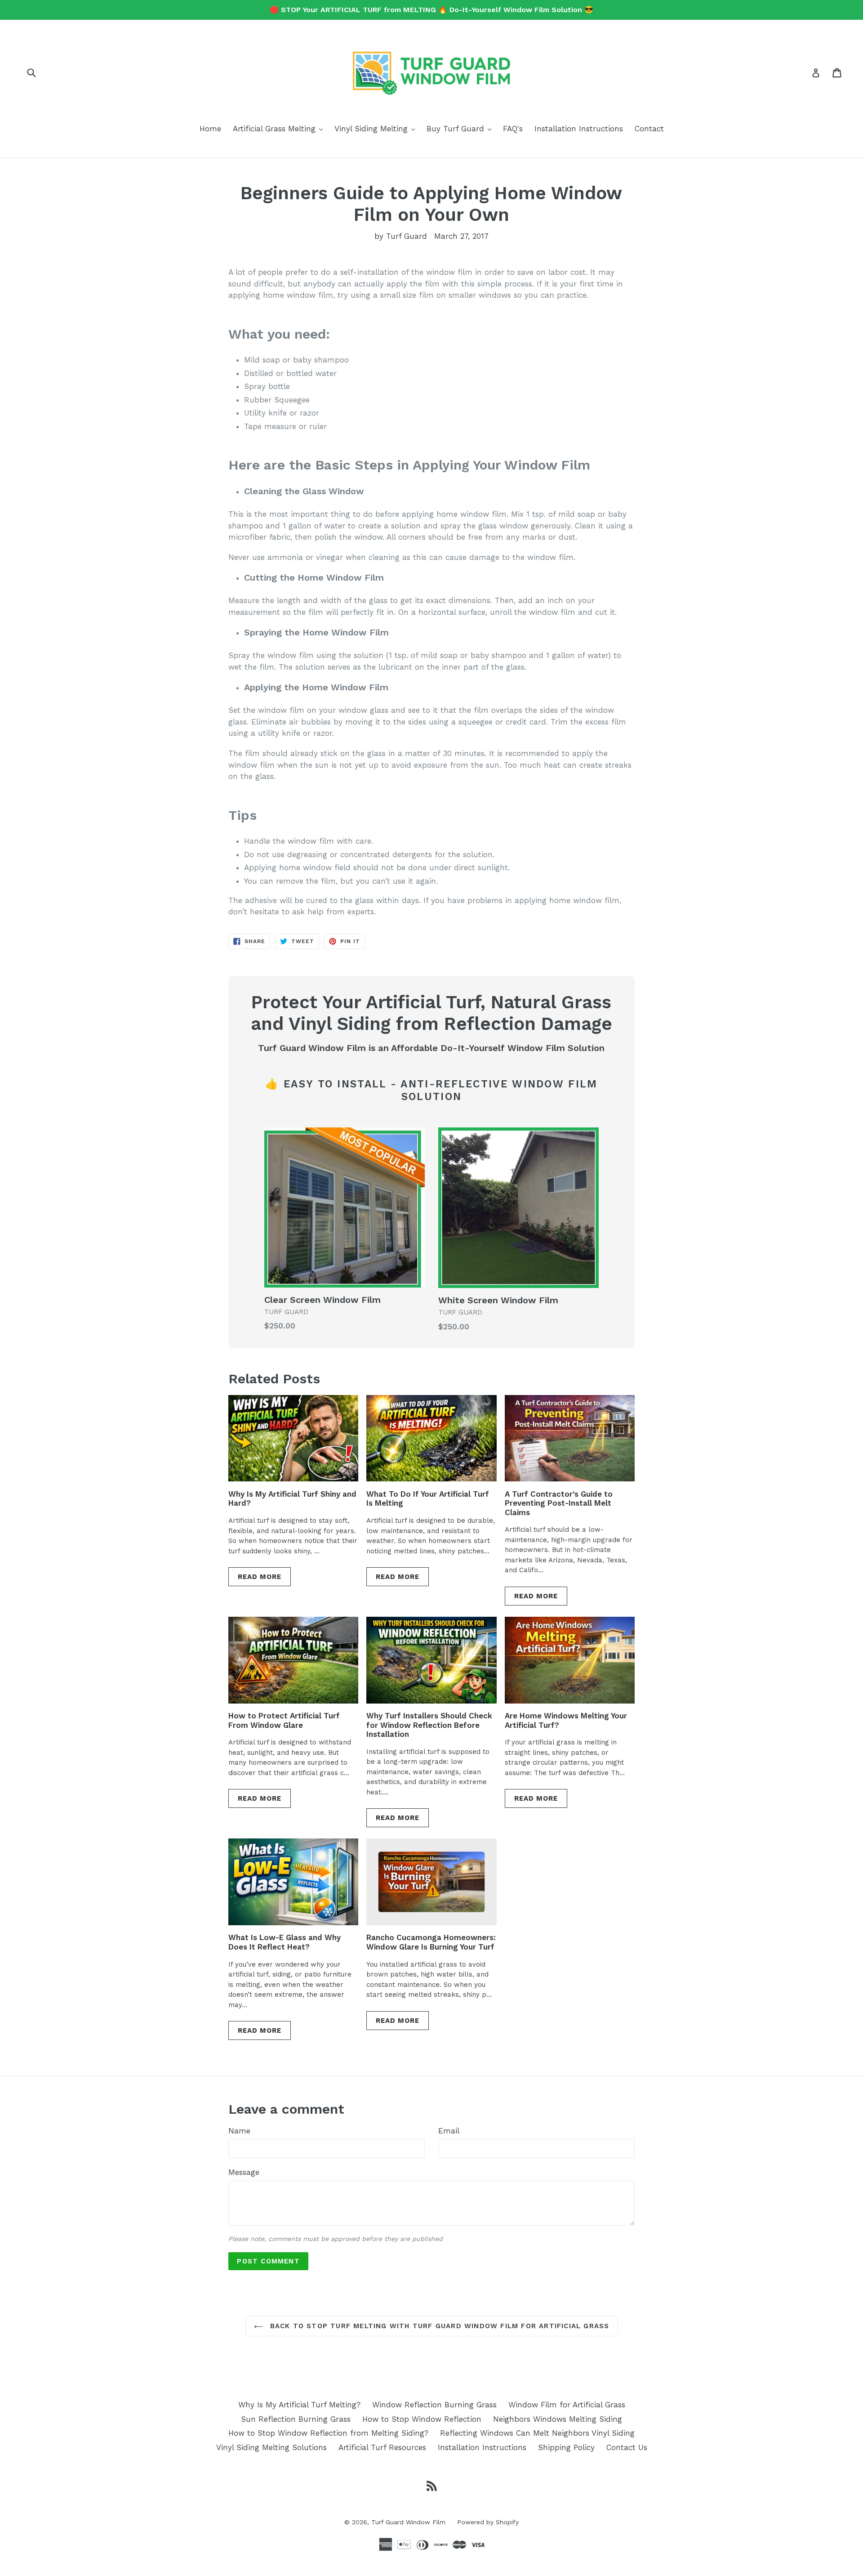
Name (239, 2131)
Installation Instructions (579, 129)
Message (244, 2172)
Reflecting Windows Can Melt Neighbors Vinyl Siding (537, 2433)
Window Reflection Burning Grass (434, 2405)
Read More (260, 1577)
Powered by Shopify (488, 2522)
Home (210, 129)
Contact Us (627, 2447)
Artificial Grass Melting (280, 128)
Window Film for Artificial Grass (567, 2405)
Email (449, 2131)
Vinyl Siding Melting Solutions (271, 2447)
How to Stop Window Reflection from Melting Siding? (328, 2433)
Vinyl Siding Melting (377, 128)
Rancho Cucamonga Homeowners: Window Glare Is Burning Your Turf (431, 1942)
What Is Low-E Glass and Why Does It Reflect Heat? (285, 1942)
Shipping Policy (566, 2447)
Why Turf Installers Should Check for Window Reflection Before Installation (429, 1725)
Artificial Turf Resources (382, 2447)
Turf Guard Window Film (408, 2522)
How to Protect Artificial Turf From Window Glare (284, 1720)
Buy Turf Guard (461, 128)
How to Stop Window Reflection (422, 2419)
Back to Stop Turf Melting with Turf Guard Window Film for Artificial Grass (438, 2326)
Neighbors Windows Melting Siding (558, 2419)
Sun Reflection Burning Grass (296, 2419)
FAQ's (513, 129)
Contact (649, 129)
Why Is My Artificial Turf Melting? (299, 2405)
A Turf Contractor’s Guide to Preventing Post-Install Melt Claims (559, 1503)
